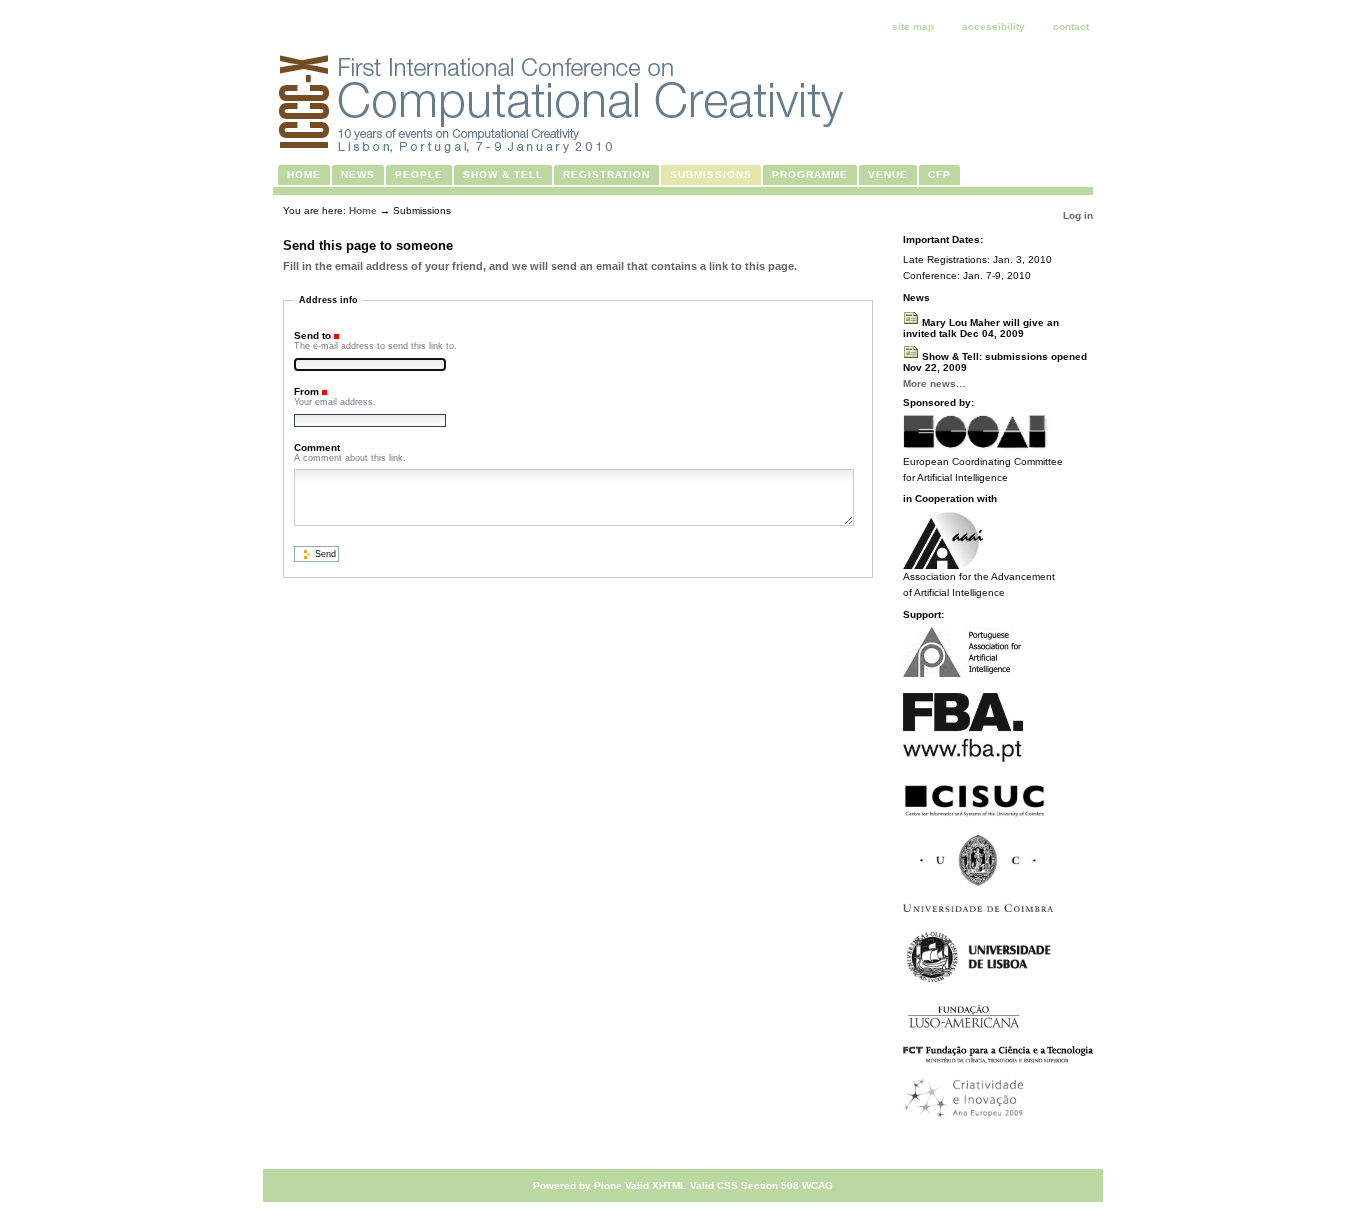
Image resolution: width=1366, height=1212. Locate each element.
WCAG (817, 1185)
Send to (312, 335)
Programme (810, 174)
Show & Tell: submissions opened (995, 362)
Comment (317, 447)
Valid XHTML (655, 1185)
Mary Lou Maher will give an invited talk (981, 328)
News (358, 174)
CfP (939, 174)
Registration (606, 174)
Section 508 (770, 1185)
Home (304, 174)
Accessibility (993, 26)
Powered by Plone (577, 1185)
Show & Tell (503, 174)
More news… (934, 383)
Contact (1071, 26)
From (306, 391)
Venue (888, 174)
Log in (1078, 215)
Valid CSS (714, 1185)
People (419, 174)
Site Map (913, 26)
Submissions (711, 174)
